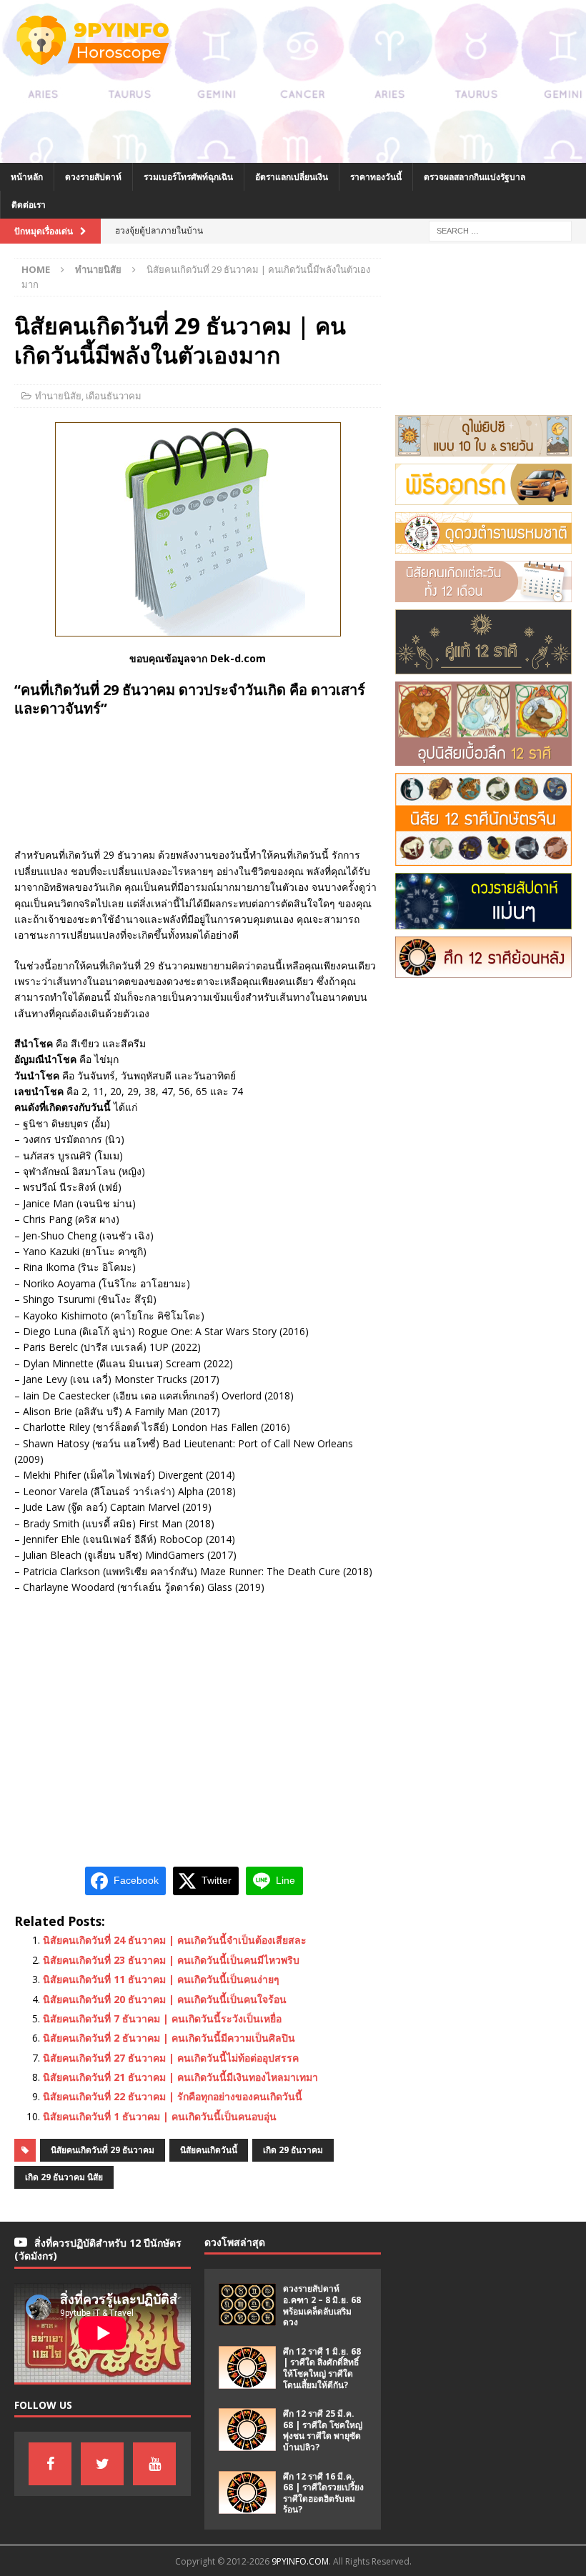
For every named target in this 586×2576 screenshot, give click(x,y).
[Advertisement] (260, 126)
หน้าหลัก (27, 177)
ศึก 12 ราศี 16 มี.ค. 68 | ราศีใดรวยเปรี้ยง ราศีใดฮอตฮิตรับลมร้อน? (323, 2493)
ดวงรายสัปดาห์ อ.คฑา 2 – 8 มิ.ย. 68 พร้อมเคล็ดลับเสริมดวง (322, 2305)
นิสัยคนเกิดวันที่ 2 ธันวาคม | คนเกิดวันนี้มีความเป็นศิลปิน (169, 2038)
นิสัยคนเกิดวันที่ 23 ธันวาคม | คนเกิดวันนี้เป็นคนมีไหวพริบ (171, 1960)
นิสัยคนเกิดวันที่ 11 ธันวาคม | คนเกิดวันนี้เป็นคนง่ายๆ (161, 1979)
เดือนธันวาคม (114, 396)
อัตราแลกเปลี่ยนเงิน (292, 177)
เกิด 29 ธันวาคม (293, 2150)
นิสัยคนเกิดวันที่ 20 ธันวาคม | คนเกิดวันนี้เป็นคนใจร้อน (165, 1999)
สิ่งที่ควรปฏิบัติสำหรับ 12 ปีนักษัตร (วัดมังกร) (98, 2249)
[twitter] (102, 2464)
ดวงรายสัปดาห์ (93, 177)
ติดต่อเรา (29, 205)
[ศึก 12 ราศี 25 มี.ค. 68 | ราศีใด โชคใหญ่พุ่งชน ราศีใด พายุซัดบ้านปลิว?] (247, 2430)
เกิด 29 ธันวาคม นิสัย (64, 2177)
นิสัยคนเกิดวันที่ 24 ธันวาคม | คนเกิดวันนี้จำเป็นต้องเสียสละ (175, 1940)
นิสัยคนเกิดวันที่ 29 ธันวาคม (103, 2150)
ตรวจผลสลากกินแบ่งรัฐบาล (475, 177)
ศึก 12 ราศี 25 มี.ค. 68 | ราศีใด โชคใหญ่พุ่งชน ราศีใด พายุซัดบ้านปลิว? (323, 2430)
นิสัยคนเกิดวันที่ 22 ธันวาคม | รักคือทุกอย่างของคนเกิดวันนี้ (173, 2096)
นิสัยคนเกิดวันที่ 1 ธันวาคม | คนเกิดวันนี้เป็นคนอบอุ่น (160, 2116)
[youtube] (154, 2464)
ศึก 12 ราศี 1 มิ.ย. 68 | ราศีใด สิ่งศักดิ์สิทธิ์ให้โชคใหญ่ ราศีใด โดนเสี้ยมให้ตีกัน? (322, 2368)
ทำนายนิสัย (58, 396)
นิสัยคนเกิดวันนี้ (209, 2150)
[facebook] (50, 2464)
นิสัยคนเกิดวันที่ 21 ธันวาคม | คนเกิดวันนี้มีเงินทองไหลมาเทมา (180, 2077)
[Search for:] (500, 230)
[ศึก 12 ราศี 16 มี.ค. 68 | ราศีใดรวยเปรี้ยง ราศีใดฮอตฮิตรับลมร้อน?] (247, 2492)
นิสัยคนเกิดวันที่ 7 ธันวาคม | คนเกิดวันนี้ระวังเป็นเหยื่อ (162, 2018)
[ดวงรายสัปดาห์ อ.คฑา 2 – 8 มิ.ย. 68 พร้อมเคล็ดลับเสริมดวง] (247, 2305)
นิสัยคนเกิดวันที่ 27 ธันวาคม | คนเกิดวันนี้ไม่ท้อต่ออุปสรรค (171, 2058)
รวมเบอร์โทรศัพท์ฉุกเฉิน (188, 177)
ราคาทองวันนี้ (376, 177)
